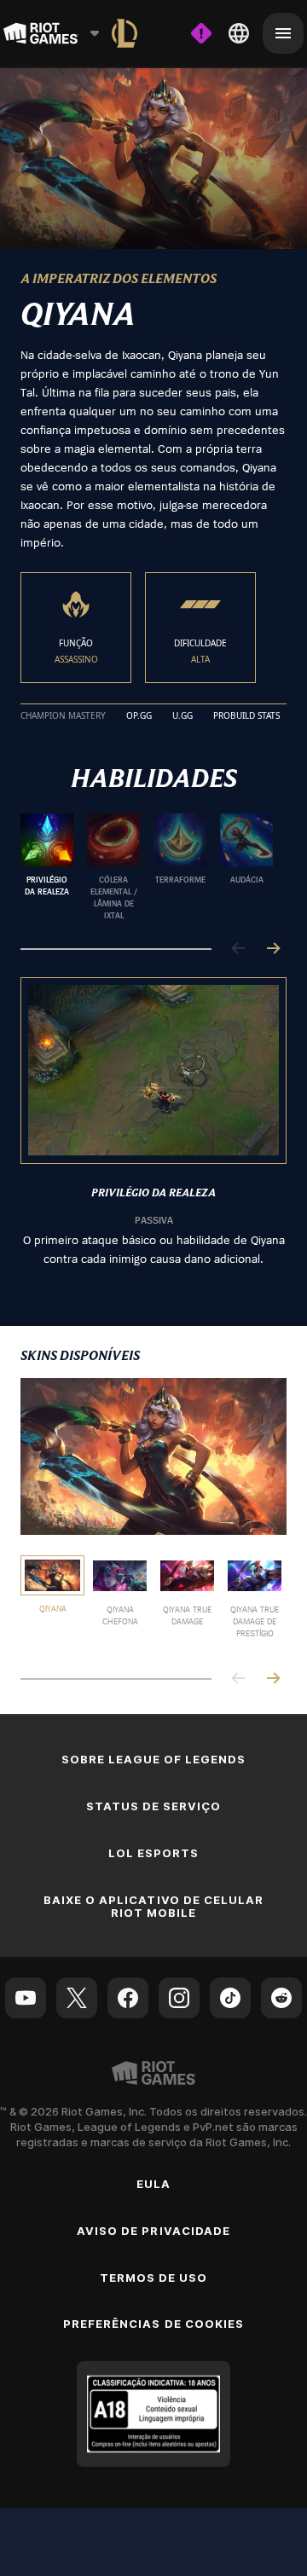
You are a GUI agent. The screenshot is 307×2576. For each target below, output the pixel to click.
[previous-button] (239, 949)
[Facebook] (128, 1998)
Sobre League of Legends (154, 1759)
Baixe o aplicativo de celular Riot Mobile (153, 1906)
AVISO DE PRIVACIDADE (153, 2231)
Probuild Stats (246, 716)
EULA (153, 2184)
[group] (147, 867)
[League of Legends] (125, 33)
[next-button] (273, 949)
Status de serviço (154, 1806)
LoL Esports (153, 1853)
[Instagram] (179, 1998)
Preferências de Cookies (153, 2324)
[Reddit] (281, 1998)
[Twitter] (77, 1998)
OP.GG (139, 716)
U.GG (182, 716)
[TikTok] (230, 1998)
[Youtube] (26, 1998)
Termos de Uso (154, 2278)
